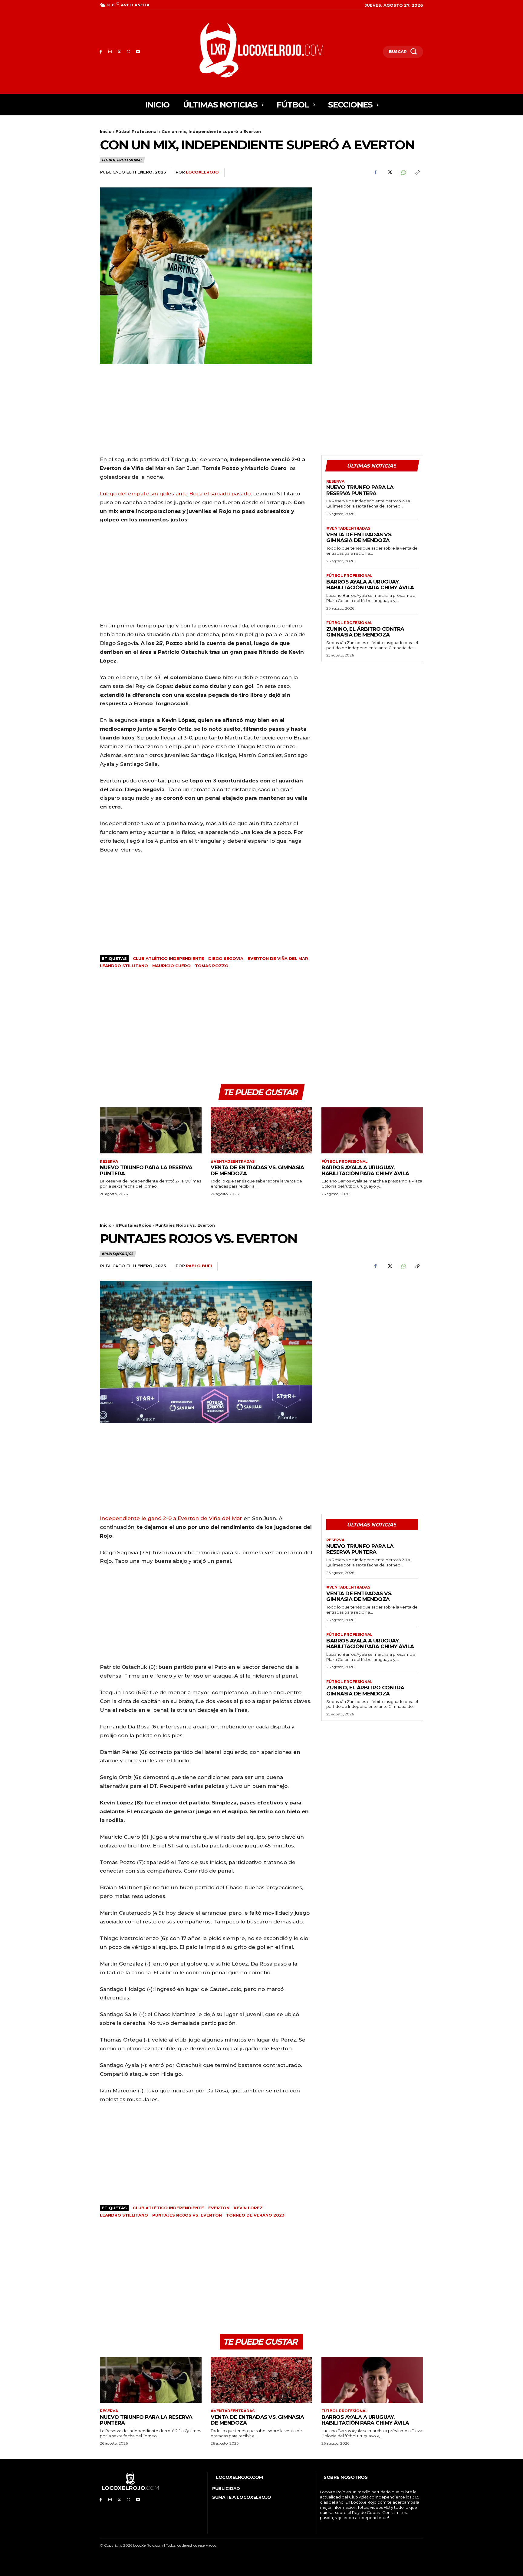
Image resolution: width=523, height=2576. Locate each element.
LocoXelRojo (202, 172)
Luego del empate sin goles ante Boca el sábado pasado (175, 494)
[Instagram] (110, 52)
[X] (119, 52)
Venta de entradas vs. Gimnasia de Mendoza (359, 537)
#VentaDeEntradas (348, 528)
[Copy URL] (417, 173)
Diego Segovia (226, 958)
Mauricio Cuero (171, 966)
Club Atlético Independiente (168, 958)
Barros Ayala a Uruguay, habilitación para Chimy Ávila (370, 585)
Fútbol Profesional (137, 131)
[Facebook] (101, 52)
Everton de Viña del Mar (278, 958)
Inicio (106, 131)
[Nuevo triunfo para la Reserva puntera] (151, 1130)
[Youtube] (138, 52)
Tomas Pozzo (212, 966)
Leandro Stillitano (124, 966)
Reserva (335, 481)
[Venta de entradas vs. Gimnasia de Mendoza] (261, 1130)
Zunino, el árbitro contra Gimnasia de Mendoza (365, 632)
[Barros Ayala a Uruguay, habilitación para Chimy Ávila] (372, 1130)
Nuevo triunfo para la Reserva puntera (360, 490)
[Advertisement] (372, 230)
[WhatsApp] (128, 52)
